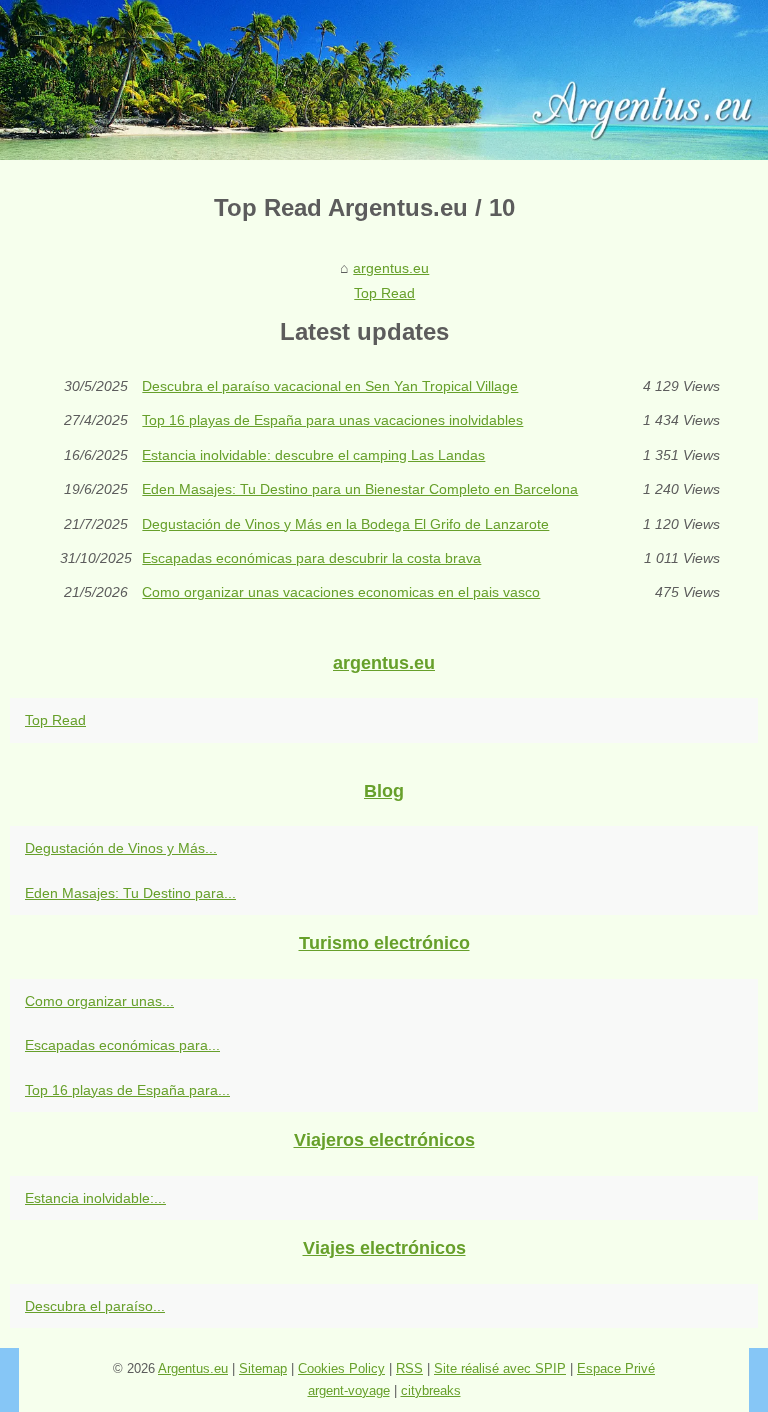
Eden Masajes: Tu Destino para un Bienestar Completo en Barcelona (360, 489)
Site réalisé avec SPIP (500, 1368)
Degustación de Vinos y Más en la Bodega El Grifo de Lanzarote (345, 524)
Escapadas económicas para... (122, 1045)
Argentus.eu (193, 1368)
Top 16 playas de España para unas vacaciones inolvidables (332, 420)
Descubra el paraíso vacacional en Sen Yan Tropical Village (330, 386)
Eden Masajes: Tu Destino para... (130, 893)
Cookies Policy (341, 1368)
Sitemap (263, 1368)
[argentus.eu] (384, 80)
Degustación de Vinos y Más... (121, 848)
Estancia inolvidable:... (95, 1198)
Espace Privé (616, 1368)
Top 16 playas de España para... (127, 1090)
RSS (409, 1368)
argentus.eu (391, 268)
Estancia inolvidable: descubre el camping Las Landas (313, 455)
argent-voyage (349, 1390)
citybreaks (431, 1390)
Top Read (384, 293)
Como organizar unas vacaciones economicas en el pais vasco (341, 592)
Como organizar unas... (99, 1001)
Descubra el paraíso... (95, 1306)
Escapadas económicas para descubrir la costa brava (311, 558)
